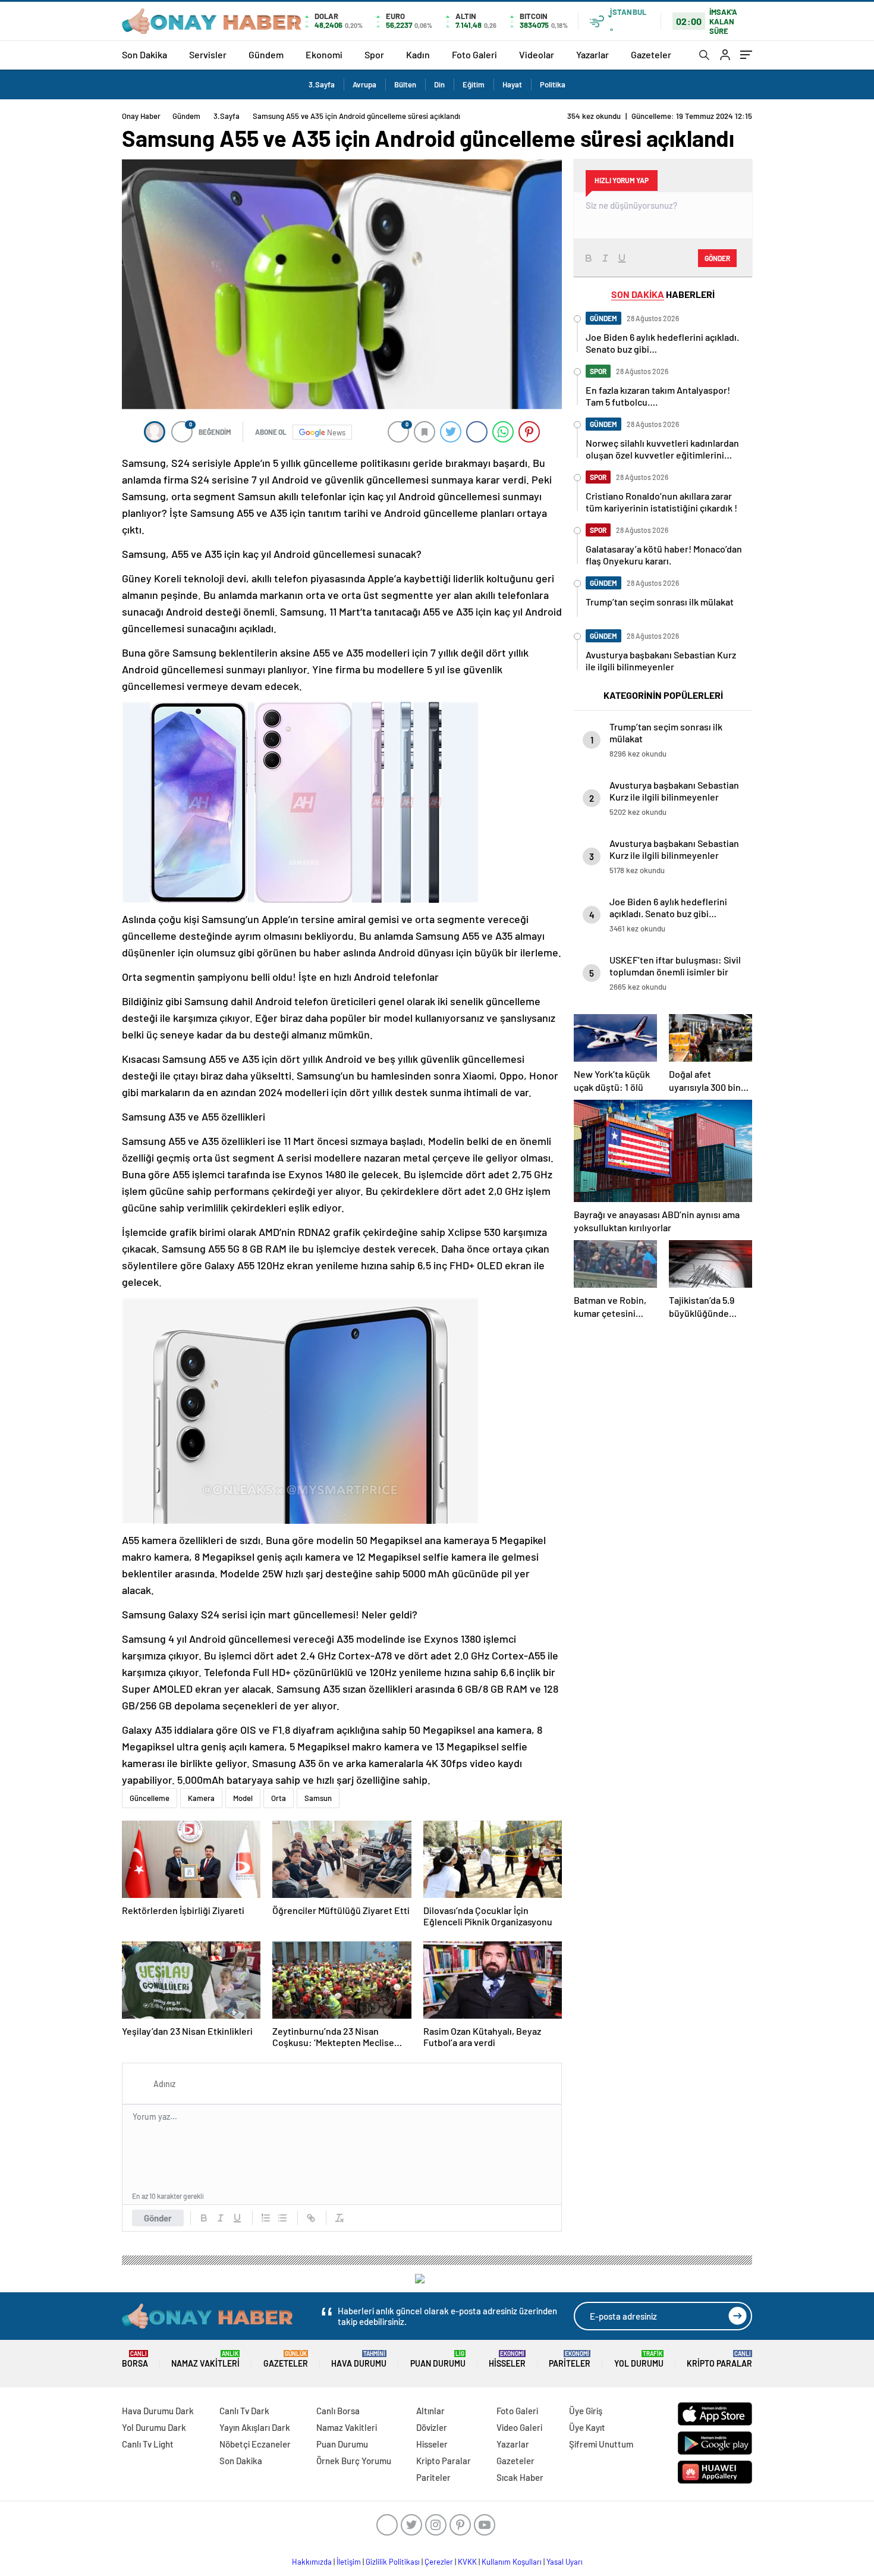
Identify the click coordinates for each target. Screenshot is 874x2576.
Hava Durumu (359, 2359)
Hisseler (507, 2359)
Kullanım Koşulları (512, 2562)
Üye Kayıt (587, 2427)
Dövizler (432, 2427)
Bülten (405, 84)
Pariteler (570, 2359)
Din (439, 84)
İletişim (349, 2562)
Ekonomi (324, 54)
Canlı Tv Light (148, 2444)
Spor (374, 54)
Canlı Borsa (338, 2411)
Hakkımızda (312, 2562)
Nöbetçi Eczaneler (255, 2444)
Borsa (135, 2359)
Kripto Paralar (719, 2359)
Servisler (208, 54)
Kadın (418, 54)
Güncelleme (150, 1798)
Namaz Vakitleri (205, 2359)
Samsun (318, 1798)
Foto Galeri (474, 54)
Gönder (158, 2218)
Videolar (537, 54)
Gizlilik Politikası (393, 2562)
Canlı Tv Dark (244, 2411)
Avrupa (364, 84)
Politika (553, 84)
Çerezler (439, 2562)
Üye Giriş (586, 2411)
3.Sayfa (322, 84)
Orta (279, 1798)
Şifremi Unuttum (601, 2444)
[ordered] (266, 2218)
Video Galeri (519, 2427)
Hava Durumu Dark (158, 2411)
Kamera (201, 1798)
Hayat (512, 84)
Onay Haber (141, 116)
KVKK (467, 2562)
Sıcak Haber (520, 2477)
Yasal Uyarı (565, 2562)
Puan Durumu (438, 2359)
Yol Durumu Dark (154, 2427)
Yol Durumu (639, 2359)
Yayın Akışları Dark (255, 2427)
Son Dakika (144, 54)
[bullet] (282, 2218)
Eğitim (474, 84)
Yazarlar (592, 54)
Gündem (266, 54)
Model (243, 1798)
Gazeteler (651, 54)
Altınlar (430, 2411)
